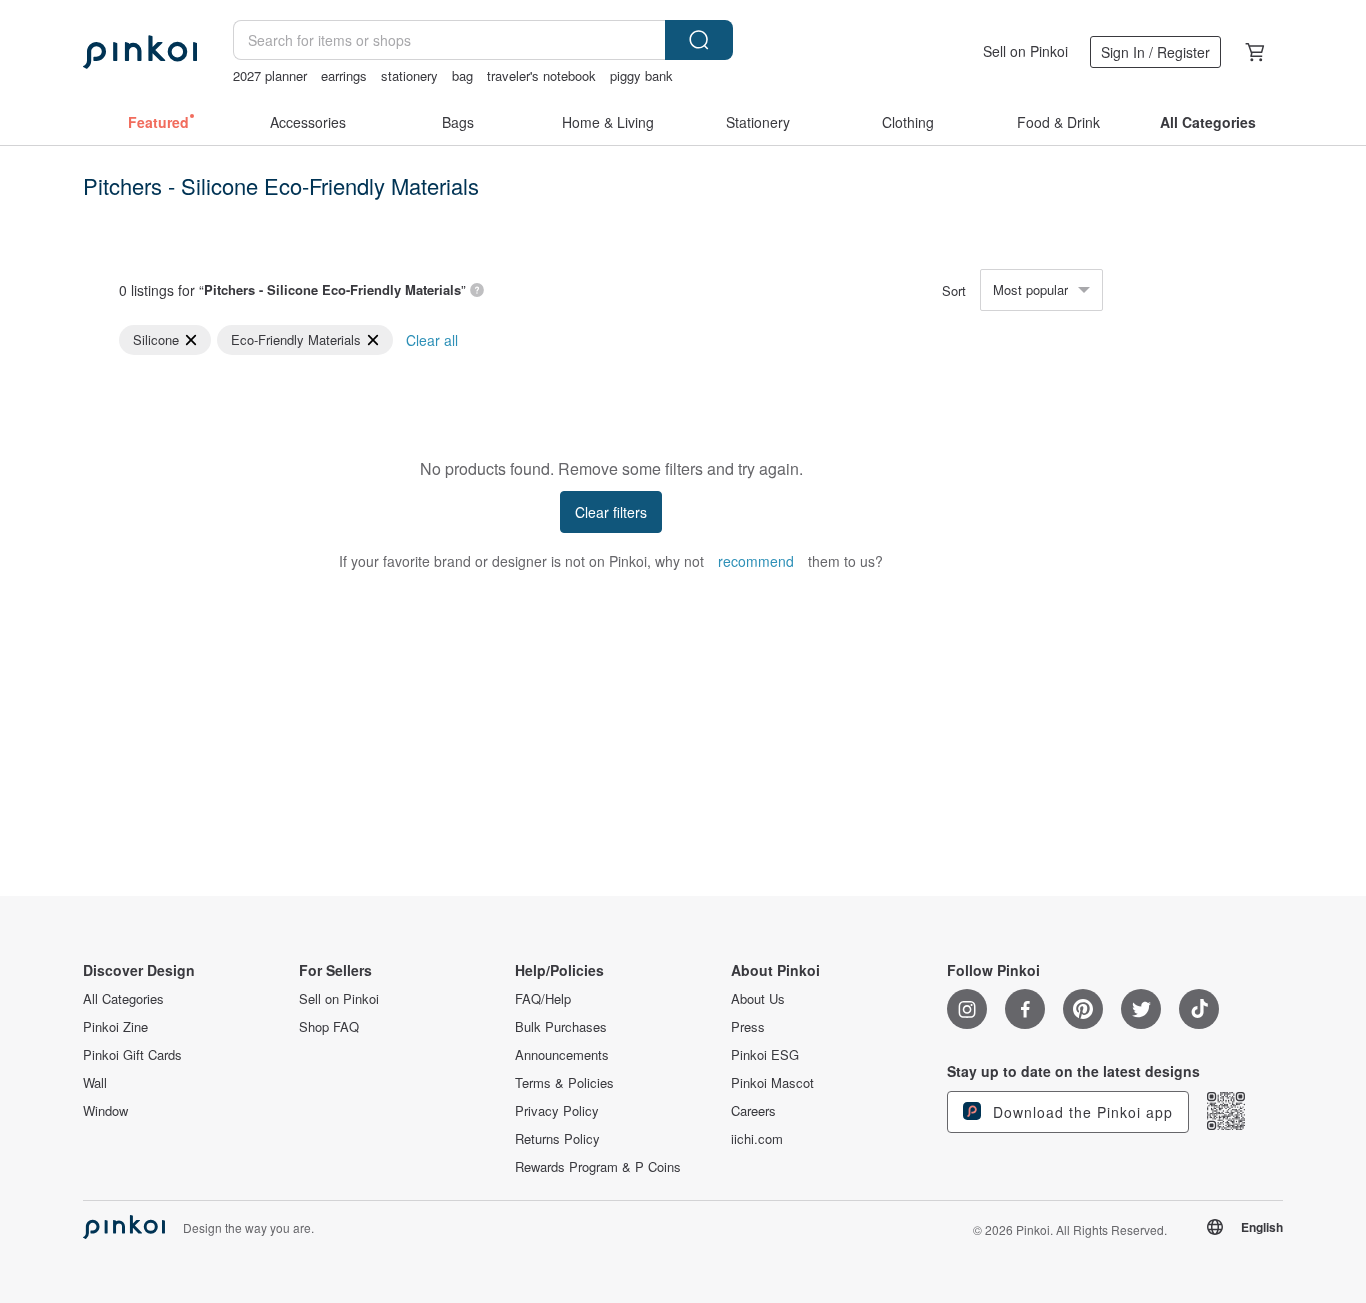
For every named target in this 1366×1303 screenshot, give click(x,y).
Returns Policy (557, 1139)
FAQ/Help (543, 999)
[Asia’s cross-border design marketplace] (140, 52)
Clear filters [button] (611, 512)
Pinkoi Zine (115, 1027)
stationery (409, 75)
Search (699, 40)
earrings (344, 75)
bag (462, 75)
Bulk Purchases (561, 1027)
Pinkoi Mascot (772, 1083)
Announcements (562, 1055)
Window (105, 1111)
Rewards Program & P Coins (598, 1167)
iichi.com (757, 1139)
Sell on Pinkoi (1025, 51)
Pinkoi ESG (765, 1055)
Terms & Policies (564, 1083)
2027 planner (270, 75)
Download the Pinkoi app (1080, 1112)
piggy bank (641, 75)
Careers (753, 1111)
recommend (756, 561)
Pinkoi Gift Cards (132, 1055)
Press (748, 1027)
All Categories (123, 999)
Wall (95, 1083)
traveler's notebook (541, 75)
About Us (758, 999)
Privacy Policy (557, 1111)
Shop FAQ (329, 1027)
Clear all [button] (432, 340)
